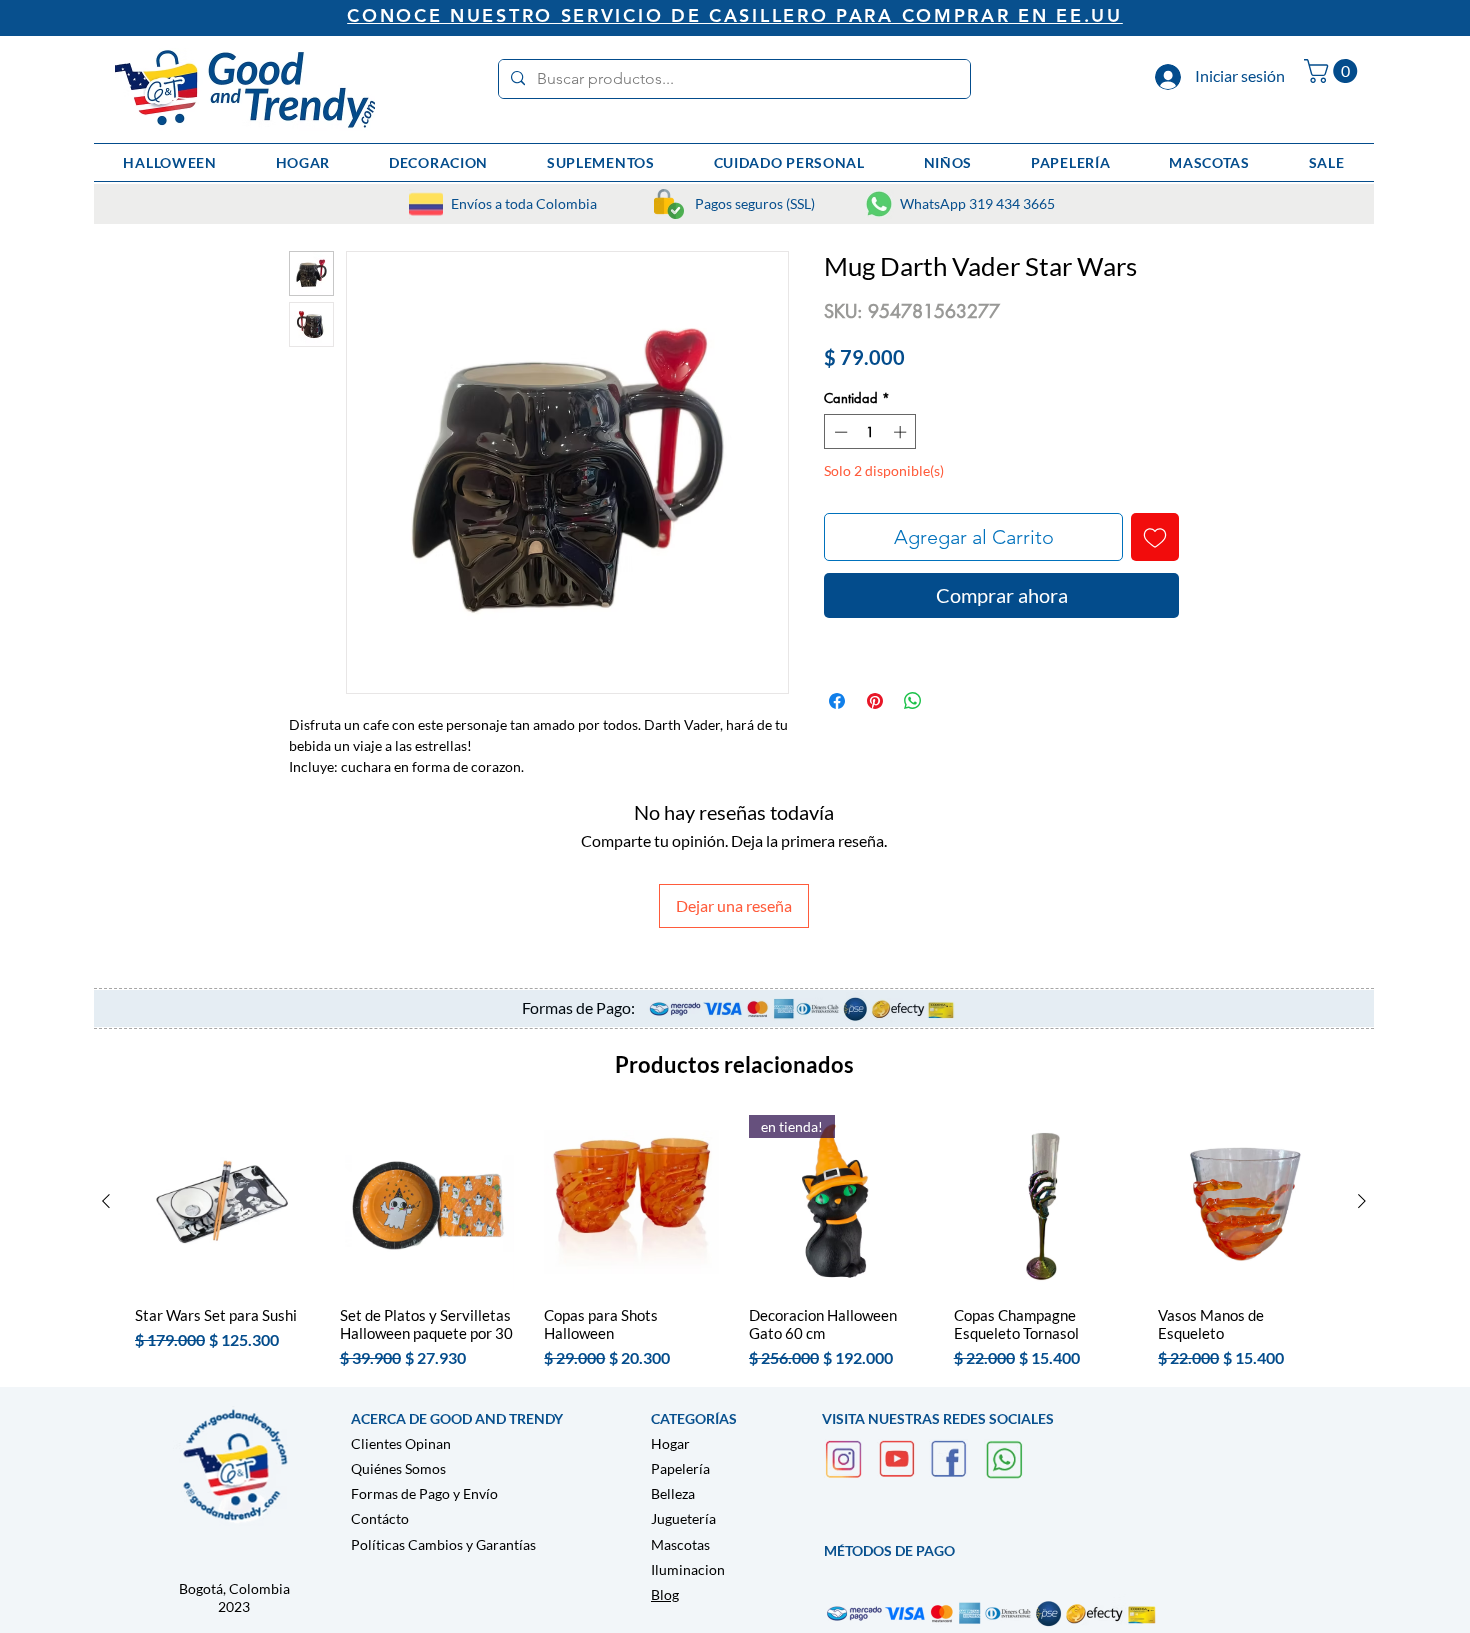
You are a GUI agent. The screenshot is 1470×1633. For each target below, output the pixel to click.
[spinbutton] (870, 432)
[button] (1333, 71)
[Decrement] (839, 432)
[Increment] (902, 432)
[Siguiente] (1362, 1201)
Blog (665, 1594)
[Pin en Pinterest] (875, 701)
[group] (734, 1242)
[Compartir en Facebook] (837, 701)
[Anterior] (106, 1201)
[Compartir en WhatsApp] (913, 701)
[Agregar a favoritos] (1155, 537)
